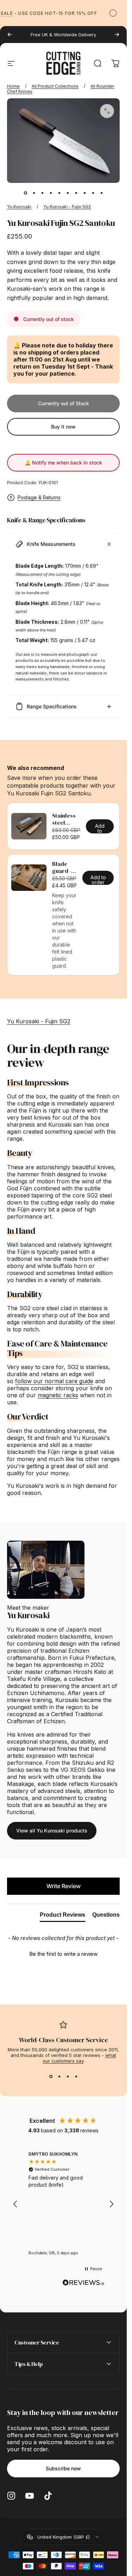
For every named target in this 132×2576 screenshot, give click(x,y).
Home (13, 86)
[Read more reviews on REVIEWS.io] (83, 2283)
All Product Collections (55, 86)
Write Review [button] (64, 1886)
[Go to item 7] (76, 193)
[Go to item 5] (59, 193)
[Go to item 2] (34, 193)
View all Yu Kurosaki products (52, 1831)
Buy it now (63, 427)
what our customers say (80, 2058)
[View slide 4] (76, 2076)
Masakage (21, 1784)
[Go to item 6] (68, 193)
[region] (63, 2204)
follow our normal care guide (54, 1381)
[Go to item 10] (101, 193)
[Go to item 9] (93, 193)
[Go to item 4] (51, 193)
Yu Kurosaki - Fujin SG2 (67, 207)
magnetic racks (58, 1395)
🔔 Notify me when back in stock (63, 463)
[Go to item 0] (25, 193)
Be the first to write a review (63, 1954)
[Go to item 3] (42, 193)
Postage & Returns (39, 497)
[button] (63, 1953)
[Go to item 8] (84, 193)
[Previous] (10, 35)
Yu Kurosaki (19, 207)
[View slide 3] (68, 2076)
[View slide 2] (59, 2076)
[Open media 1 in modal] (107, 111)
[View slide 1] (51, 2076)
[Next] (117, 35)
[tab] (62, 1916)
